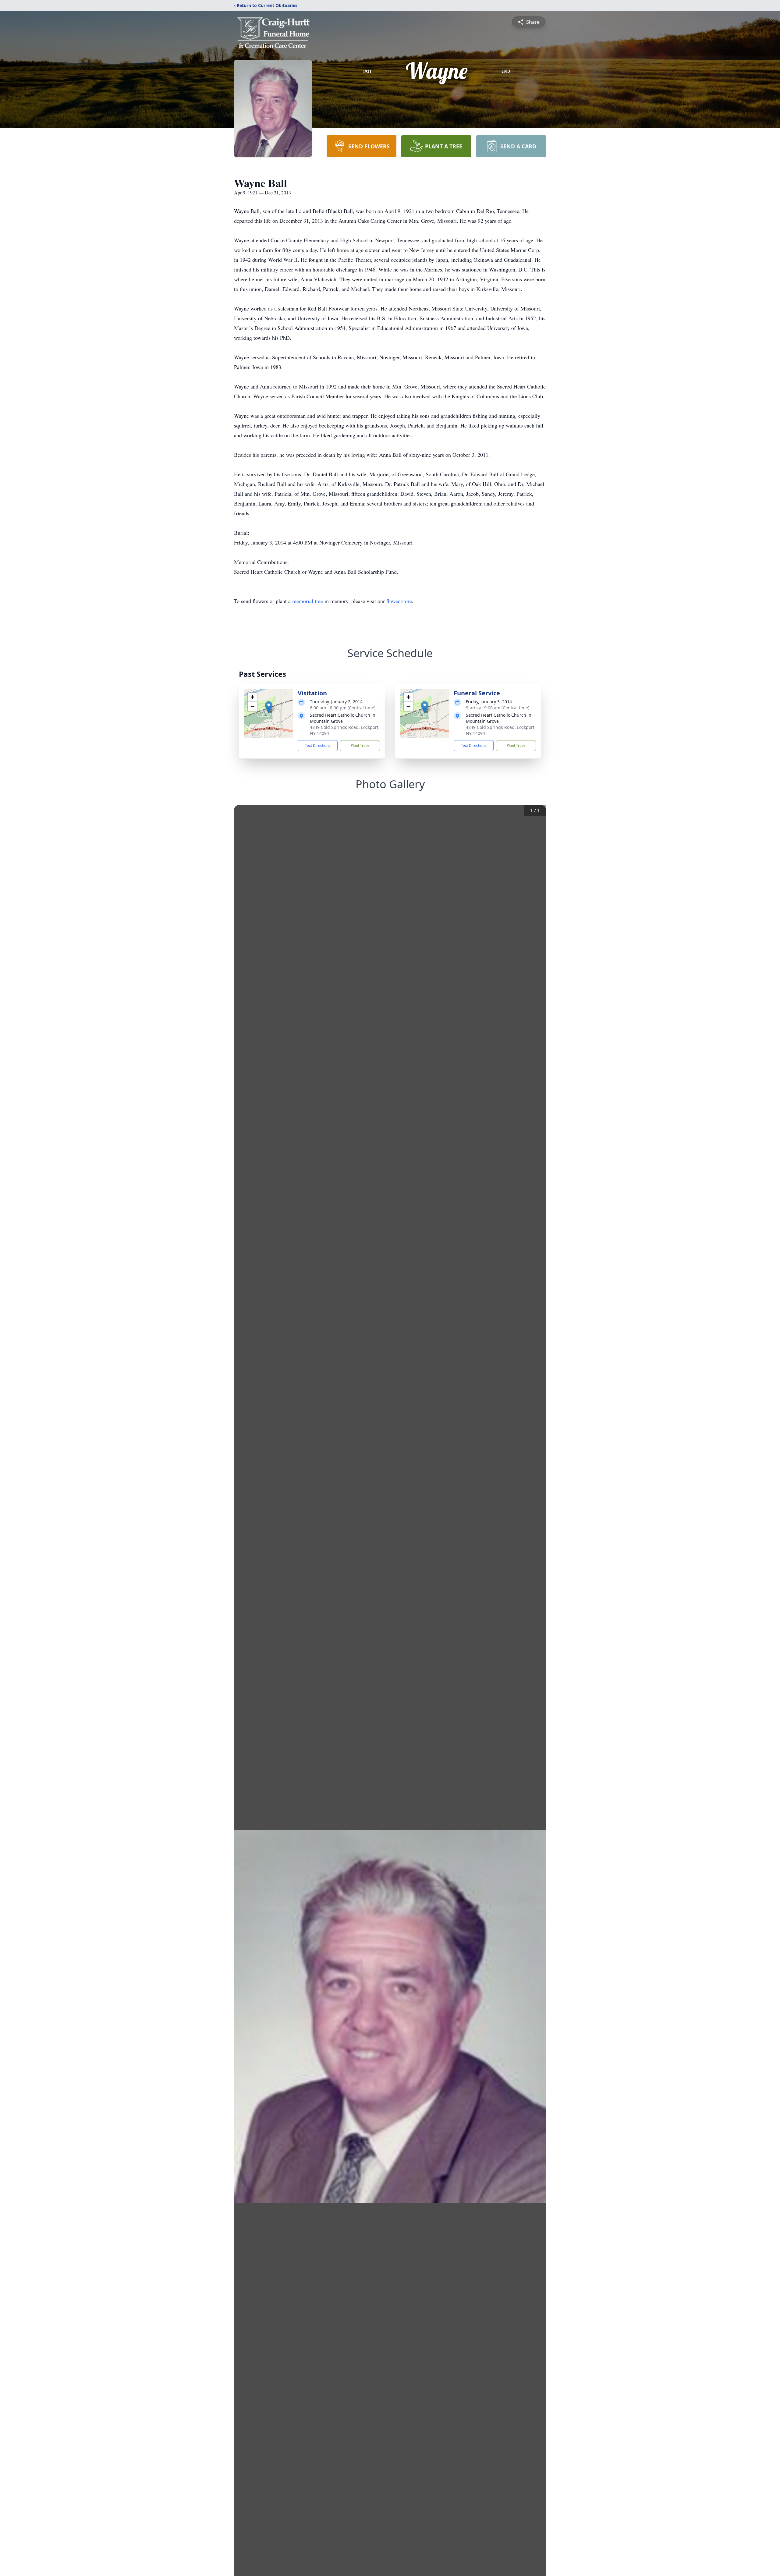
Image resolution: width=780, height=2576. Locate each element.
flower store (399, 601)
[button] (269, 707)
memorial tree (308, 601)
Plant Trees (360, 745)
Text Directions (318, 745)
